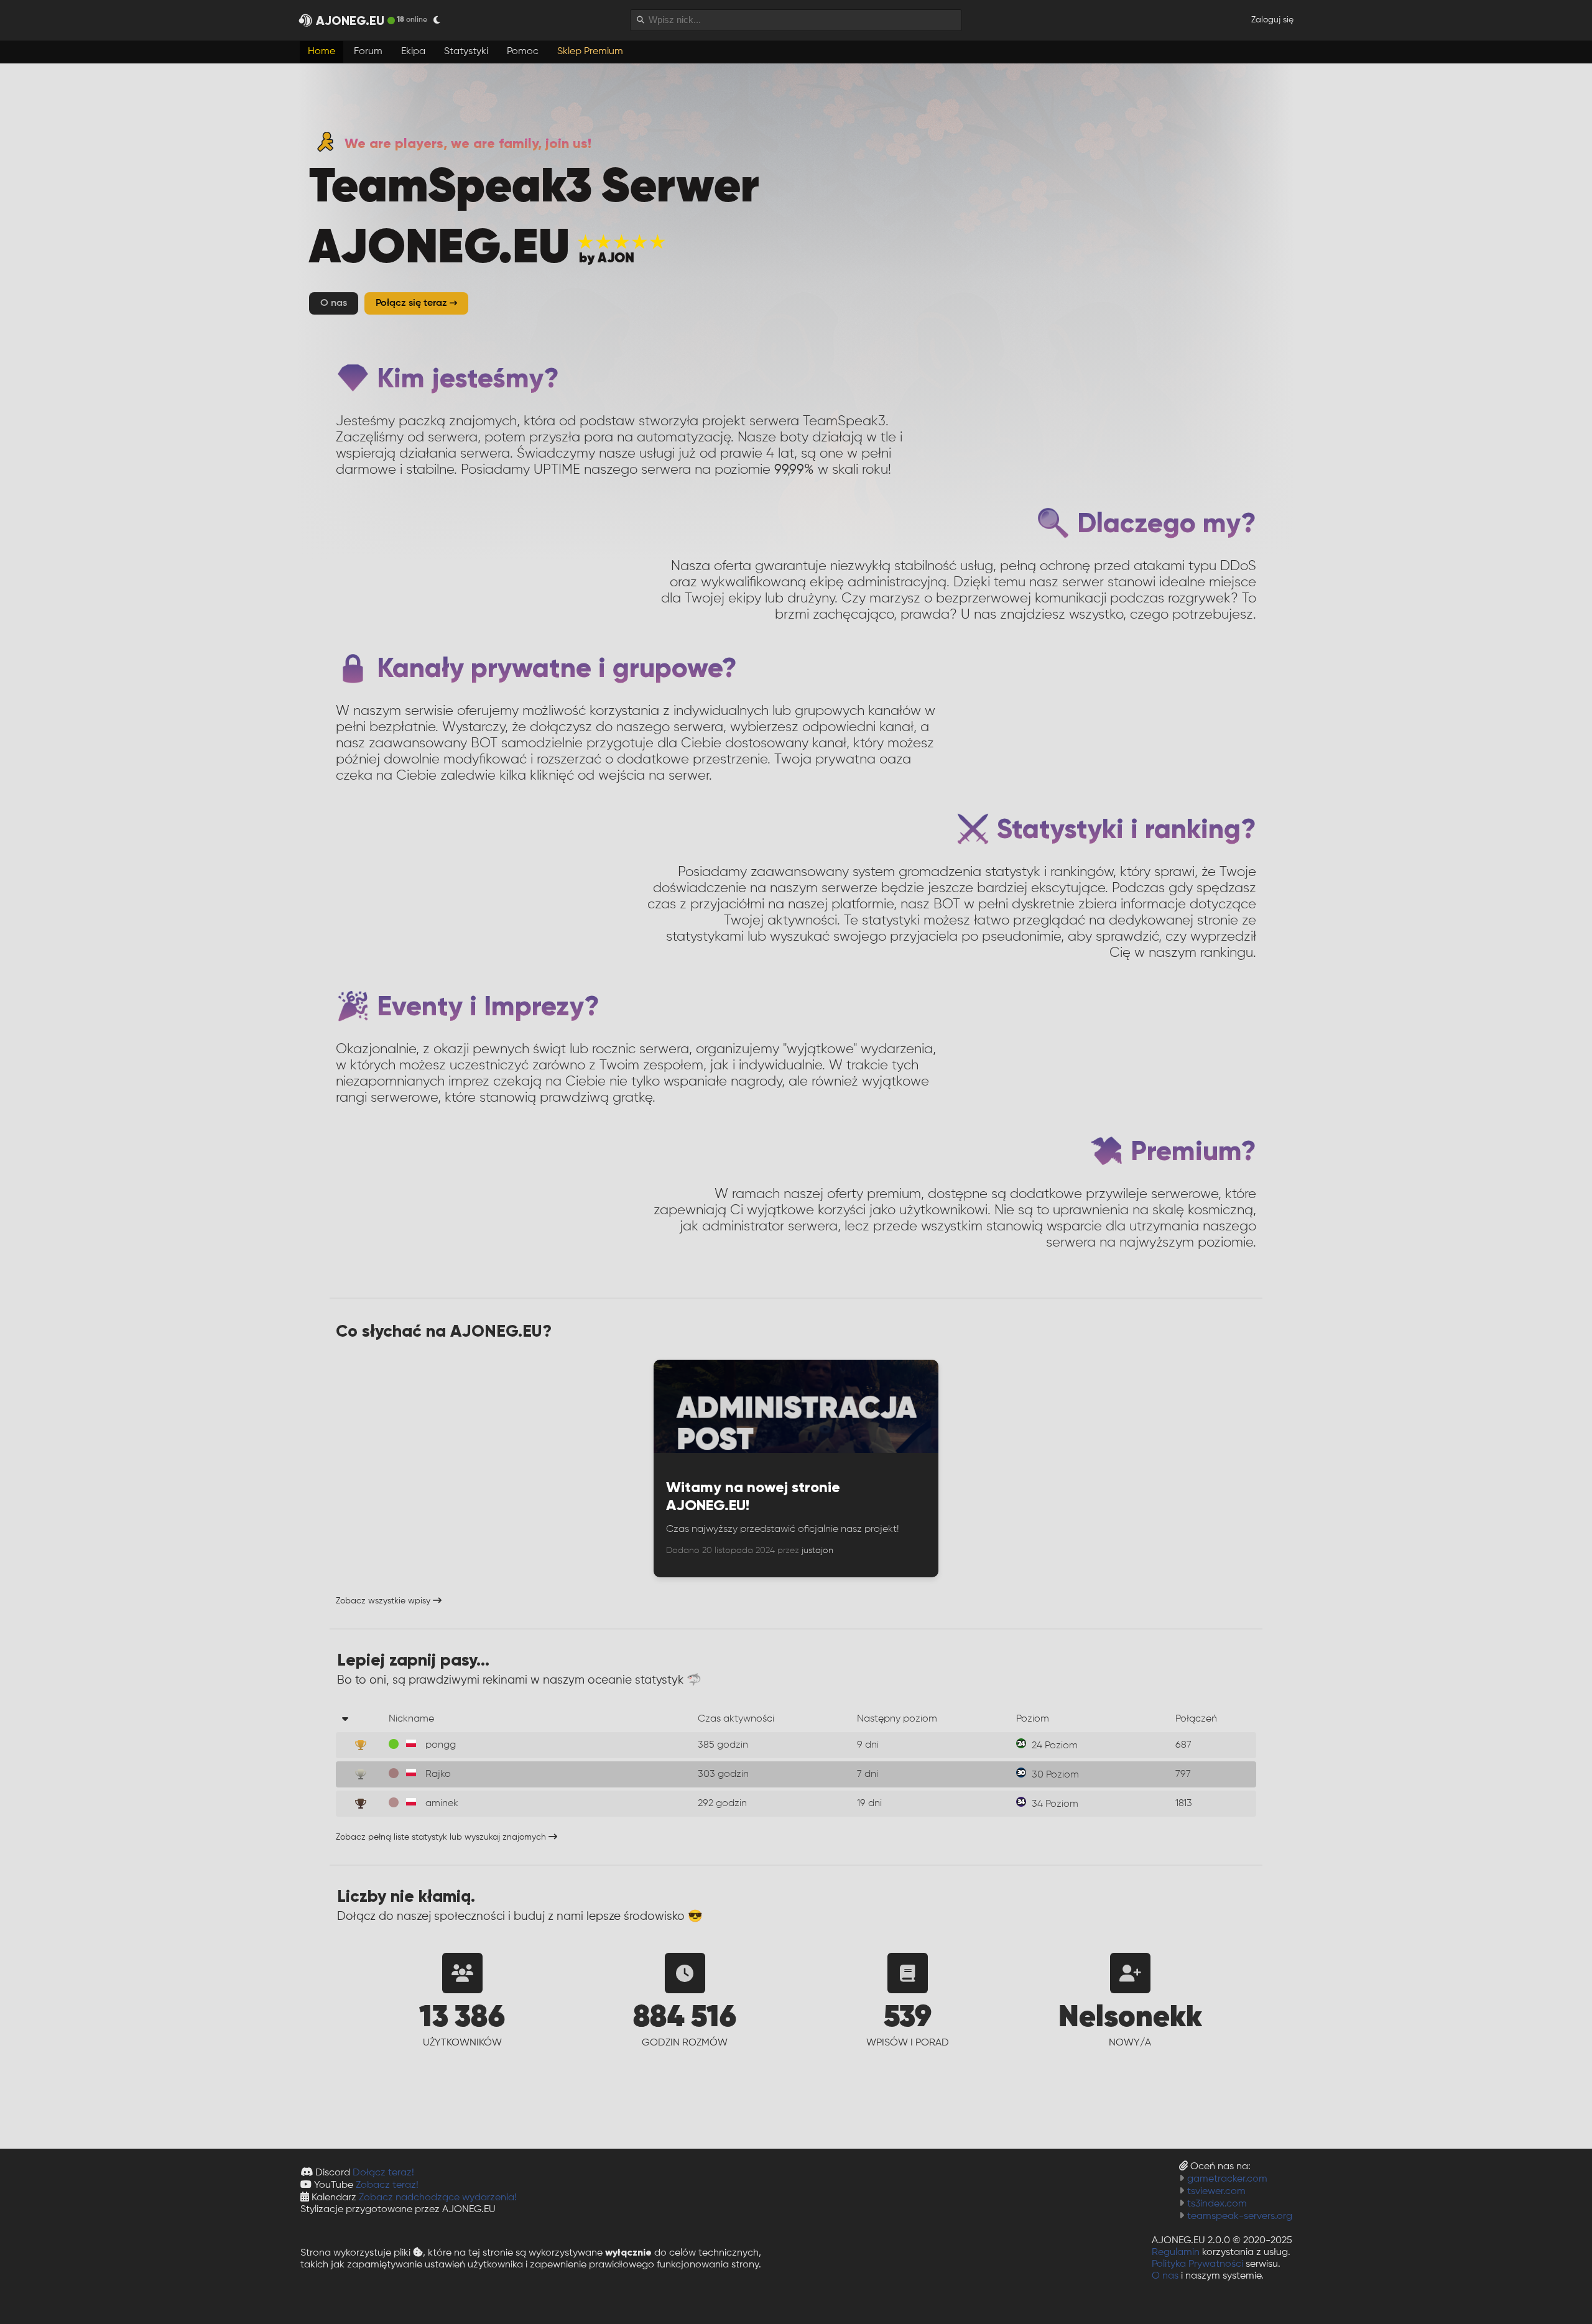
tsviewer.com (1216, 2192)
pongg (441, 1745)
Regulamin (1176, 2253)
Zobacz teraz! (387, 2185)
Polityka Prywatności (1197, 2264)
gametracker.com (1227, 2179)
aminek (442, 1804)
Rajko (438, 1774)
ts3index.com (1217, 2204)
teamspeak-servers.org (1240, 2216)
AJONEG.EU (350, 21)
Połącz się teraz (413, 303)
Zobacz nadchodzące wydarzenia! (438, 2198)
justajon (817, 1551)
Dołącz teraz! (383, 2173)
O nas (1165, 2276)
